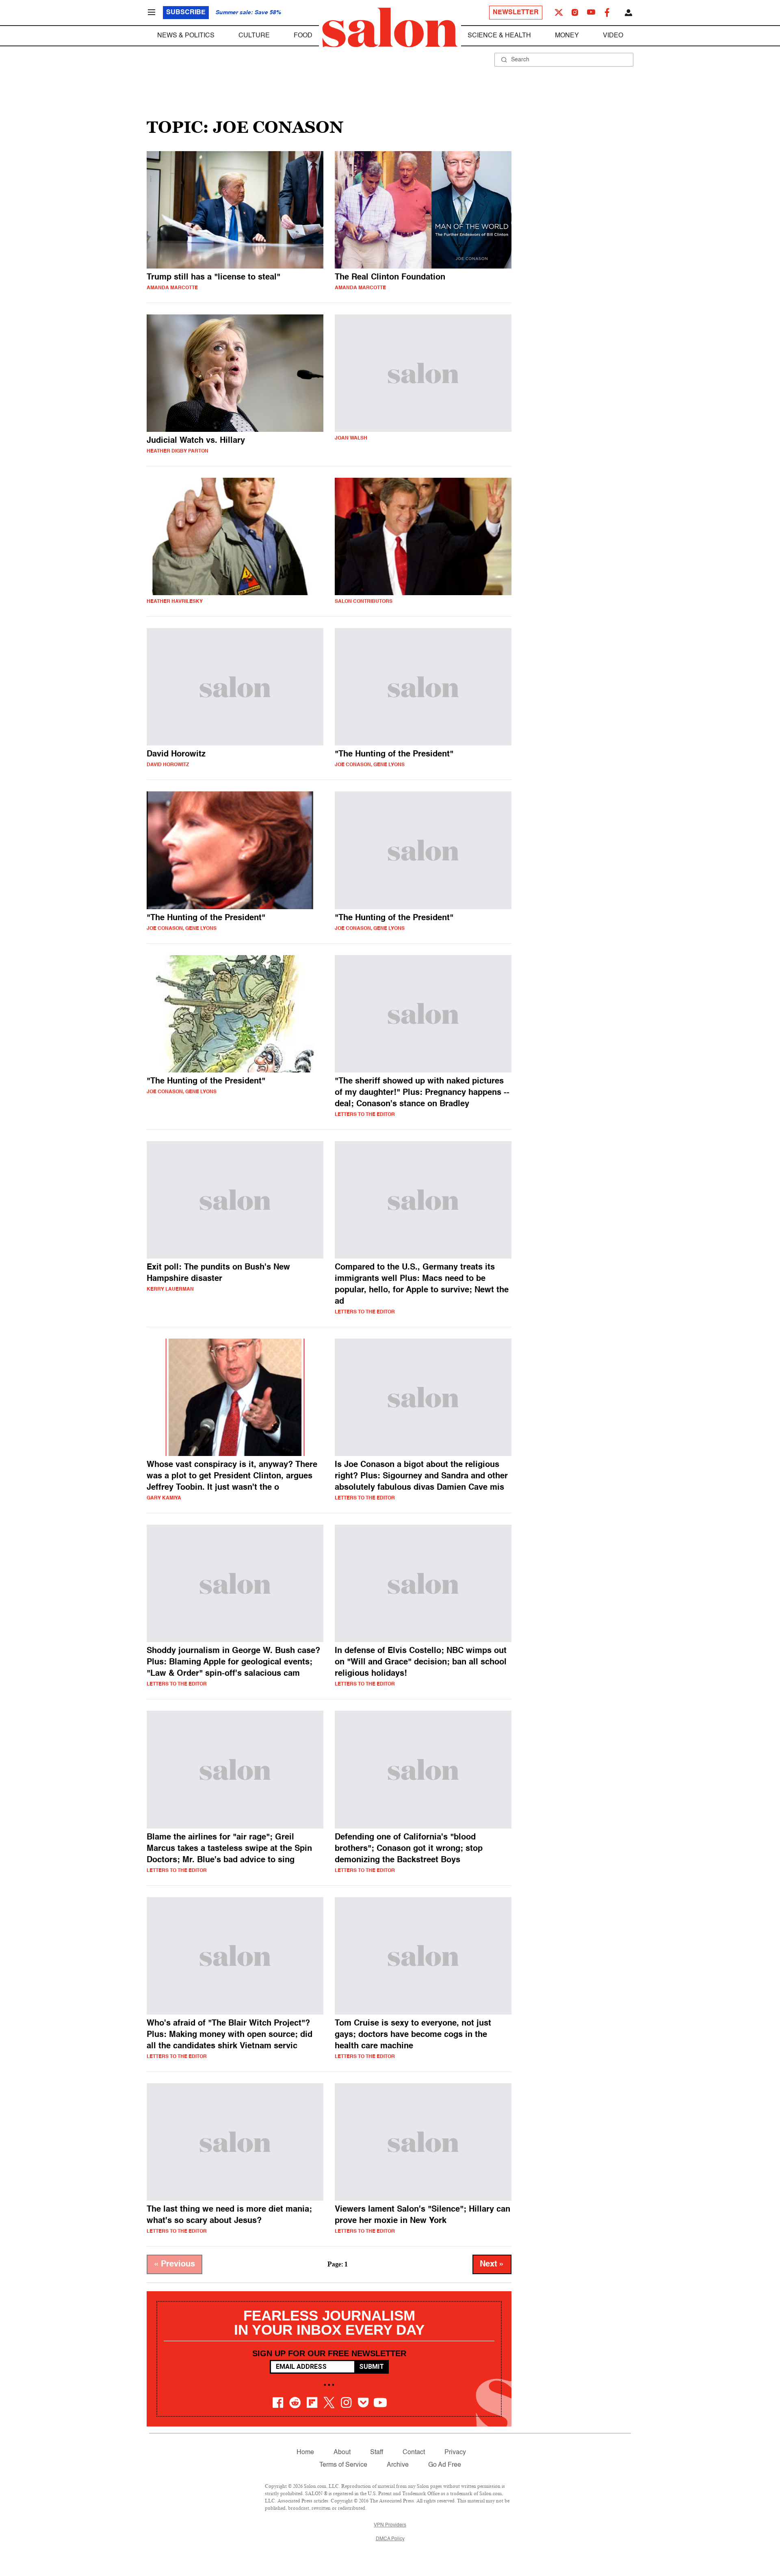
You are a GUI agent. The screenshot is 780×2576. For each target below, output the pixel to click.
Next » (492, 2264)
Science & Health (499, 36)
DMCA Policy (390, 2539)
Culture (254, 36)
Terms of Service (343, 2465)
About (342, 2453)
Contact (414, 2453)
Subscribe (186, 13)
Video (613, 36)
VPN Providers (390, 2525)
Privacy (455, 2453)
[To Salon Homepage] (390, 28)
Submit (372, 2367)
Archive (398, 2465)
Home (305, 2453)
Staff (377, 2453)
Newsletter (516, 13)
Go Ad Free (445, 2465)
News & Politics (186, 36)
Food (303, 36)
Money (567, 36)
